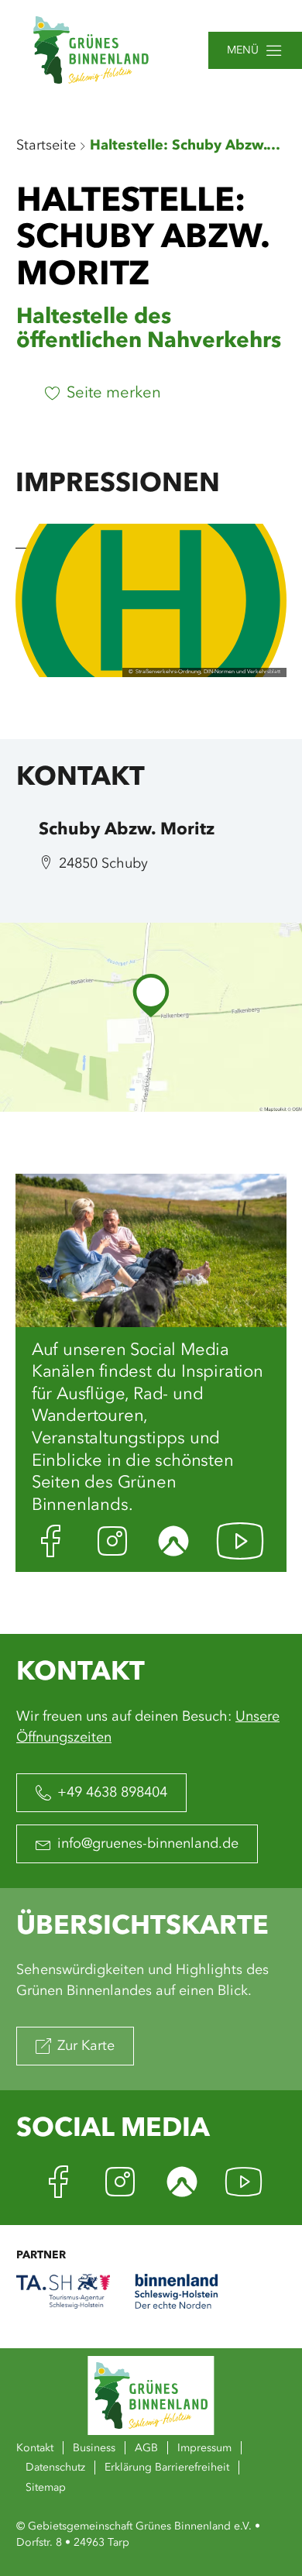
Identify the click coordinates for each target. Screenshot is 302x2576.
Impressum (204, 2448)
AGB (146, 2448)
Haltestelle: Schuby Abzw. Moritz (187, 146)
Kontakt (35, 2448)
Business (94, 2448)
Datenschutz (55, 2468)
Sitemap (46, 2488)
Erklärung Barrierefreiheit (167, 2468)
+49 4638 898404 (112, 1793)
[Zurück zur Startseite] (91, 50)
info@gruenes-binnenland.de (148, 1844)
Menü (243, 50)
